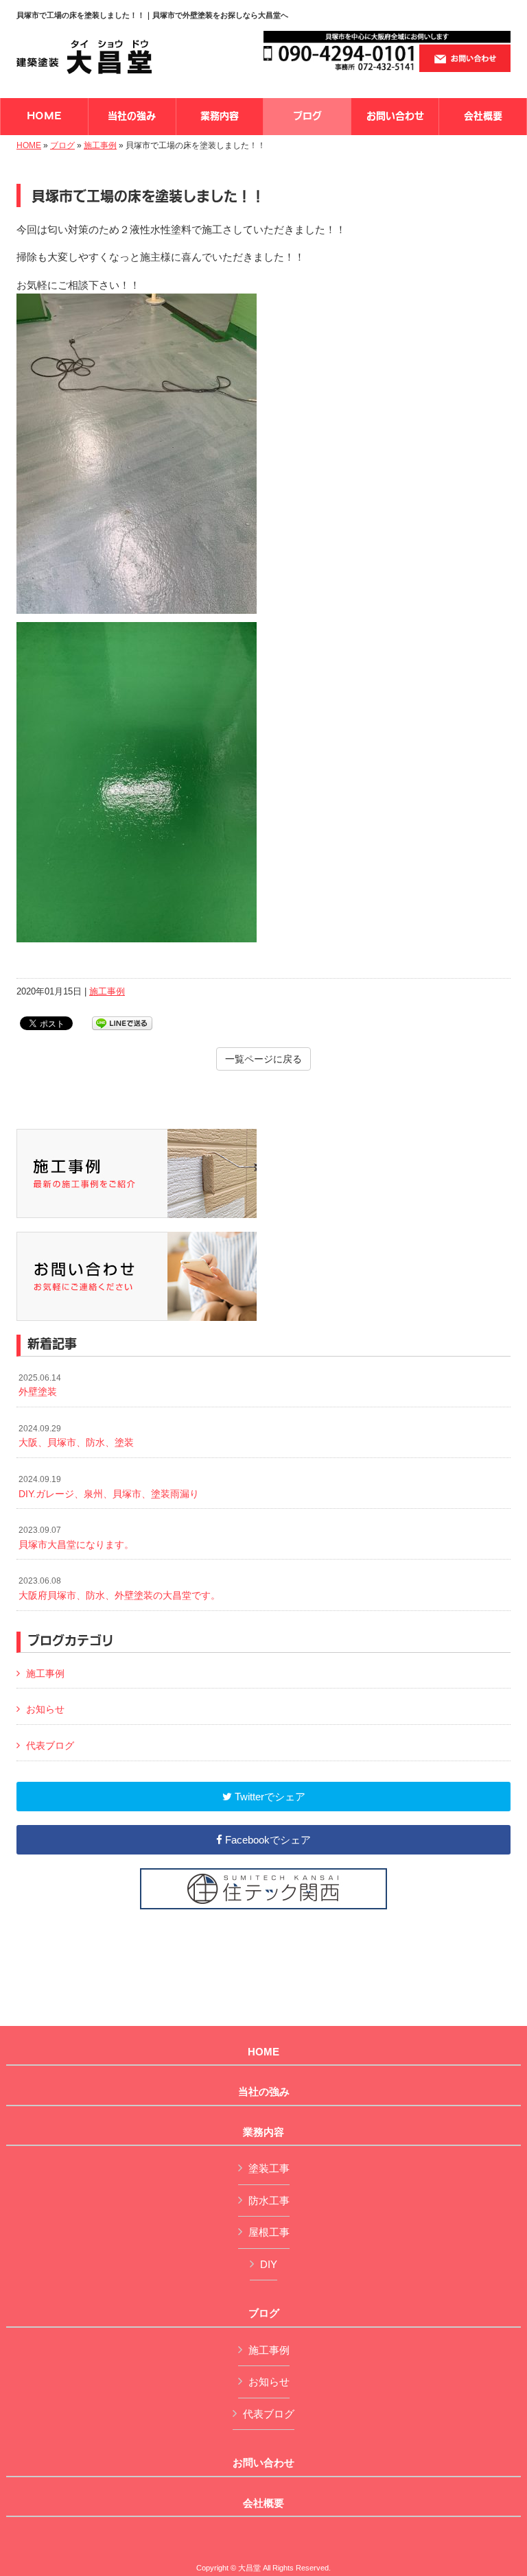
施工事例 (100, 145)
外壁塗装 (40, 1385)
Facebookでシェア (267, 1840)
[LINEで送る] (122, 1022)
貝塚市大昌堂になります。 (76, 1538)
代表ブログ (50, 1745)
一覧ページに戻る (263, 1059)
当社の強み (264, 2092)
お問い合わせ (263, 2463)
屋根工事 (269, 2232)
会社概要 (263, 2503)
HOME (29, 145)
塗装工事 (269, 2168)
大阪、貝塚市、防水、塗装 (76, 1436)
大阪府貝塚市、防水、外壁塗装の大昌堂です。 (119, 1588)
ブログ (62, 145)
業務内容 (263, 2132)
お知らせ (45, 1709)
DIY (269, 2264)
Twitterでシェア (269, 1797)
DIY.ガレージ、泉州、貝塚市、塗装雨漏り (109, 1487)
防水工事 (269, 2201)
